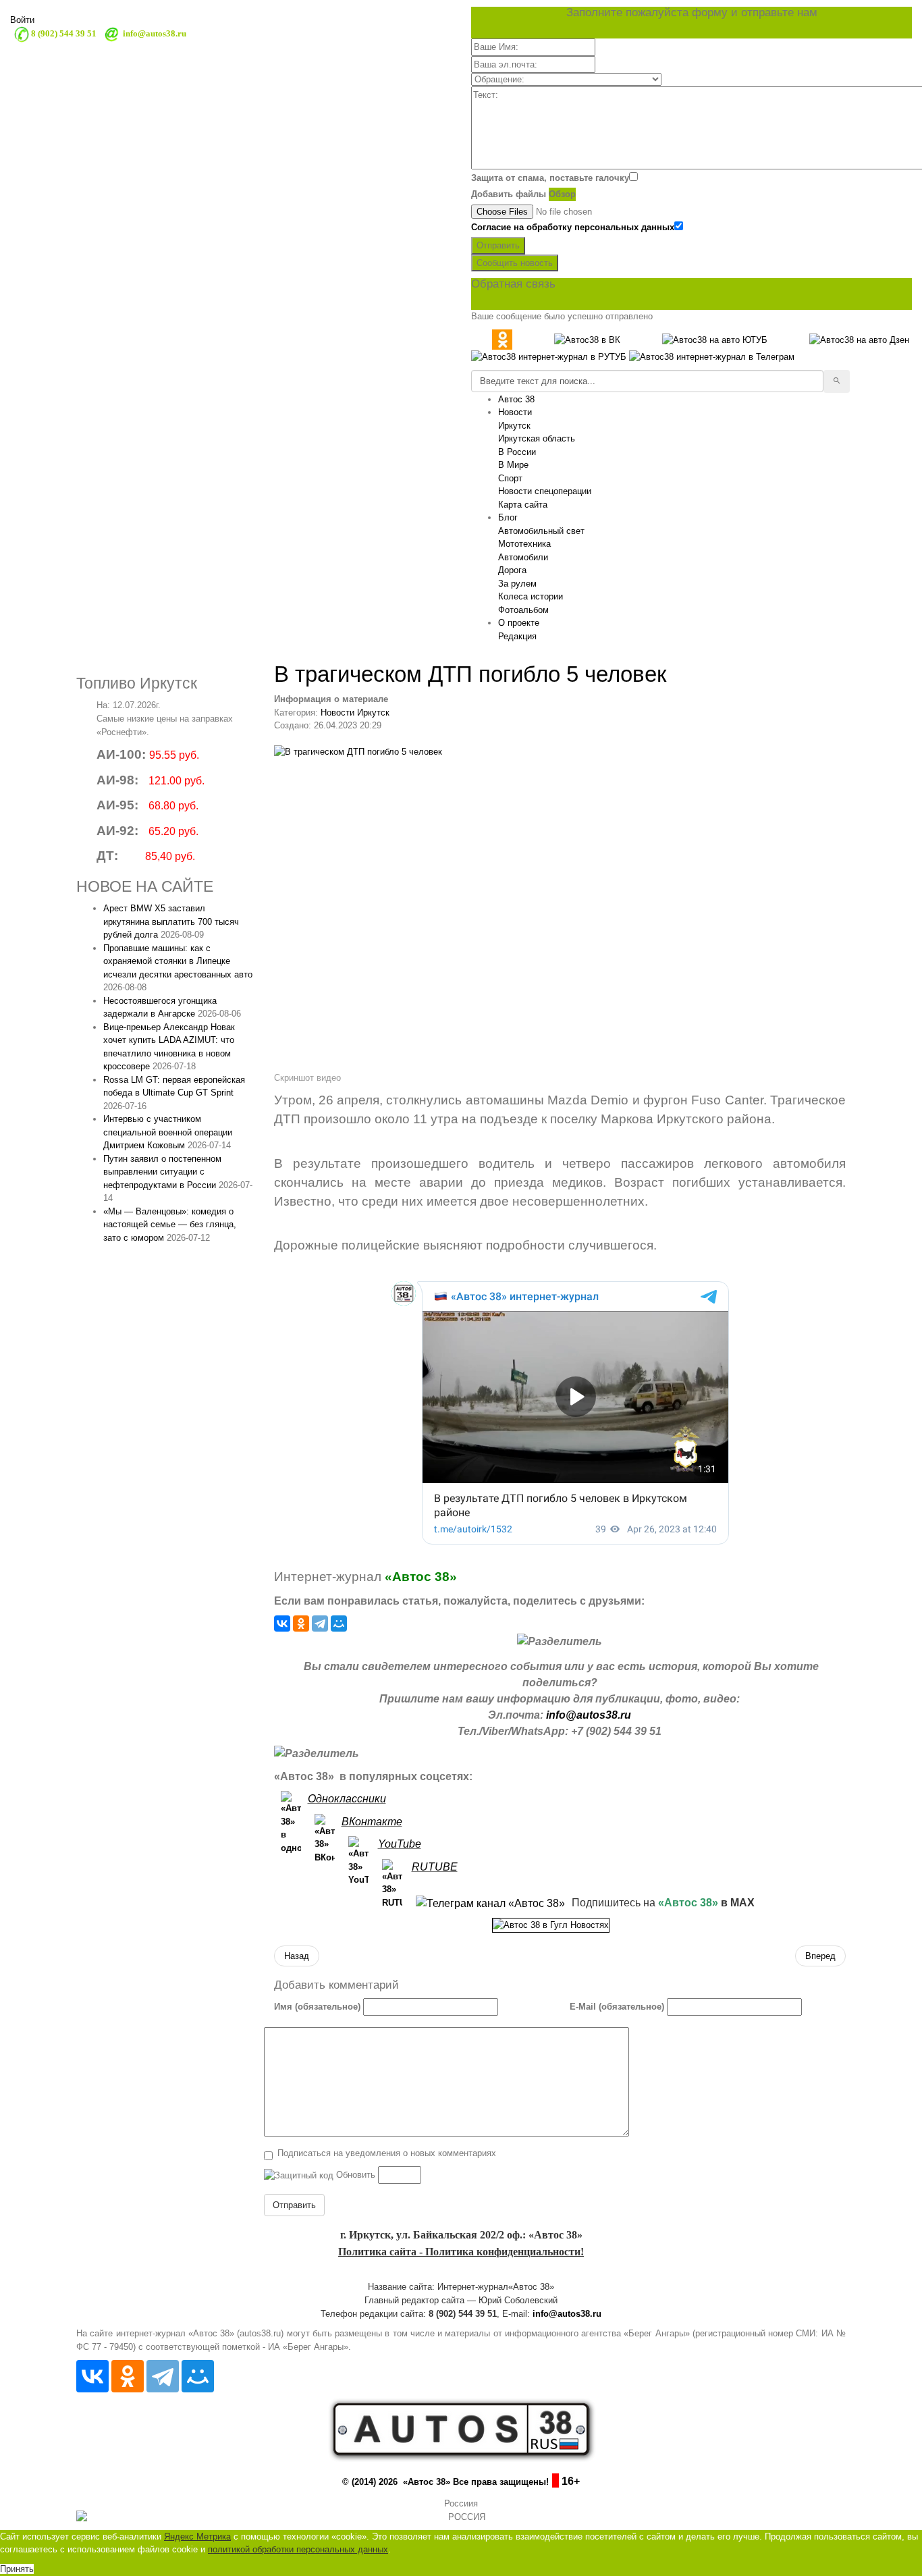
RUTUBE (435, 1867)
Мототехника (524, 544)
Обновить (356, 2175)
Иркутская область (537, 438)
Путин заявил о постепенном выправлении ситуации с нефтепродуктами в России (162, 1172)
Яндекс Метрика (197, 2537)
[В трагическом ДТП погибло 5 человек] (560, 907)
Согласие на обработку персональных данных (573, 227)
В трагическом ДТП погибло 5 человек (470, 674)
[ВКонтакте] (282, 1624)
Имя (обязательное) (317, 2007)
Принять (17, 2569)
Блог (508, 517)
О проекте (519, 623)
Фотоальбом (523, 610)
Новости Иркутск (355, 713)
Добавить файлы (509, 194)
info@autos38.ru (589, 1715)
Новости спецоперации (545, 491)
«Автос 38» (421, 1577)
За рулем (517, 584)
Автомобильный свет (541, 531)
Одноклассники (347, 1799)
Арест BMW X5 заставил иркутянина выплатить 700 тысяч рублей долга (171, 921)
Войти (22, 20)
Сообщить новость (515, 263)
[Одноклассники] (301, 1624)
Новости (515, 412)
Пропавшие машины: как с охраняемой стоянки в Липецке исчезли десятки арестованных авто (178, 961)
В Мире (513, 465)
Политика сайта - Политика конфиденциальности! (461, 2252)
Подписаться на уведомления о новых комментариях (387, 2153)
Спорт (510, 478)
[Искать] (837, 381)
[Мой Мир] (339, 1624)
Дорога (512, 570)
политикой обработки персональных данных (298, 2549)
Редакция (517, 636)
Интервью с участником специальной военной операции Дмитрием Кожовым (168, 1132)
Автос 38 (516, 399)
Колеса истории (531, 596)
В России (517, 452)
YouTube (400, 1844)
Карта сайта (523, 505)
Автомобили (523, 557)
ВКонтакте (372, 1822)
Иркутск (514, 426)
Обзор (562, 194)
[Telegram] (320, 1624)
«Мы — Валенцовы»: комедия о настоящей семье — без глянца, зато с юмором (170, 1225)
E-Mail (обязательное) (617, 2007)
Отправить (498, 245)
